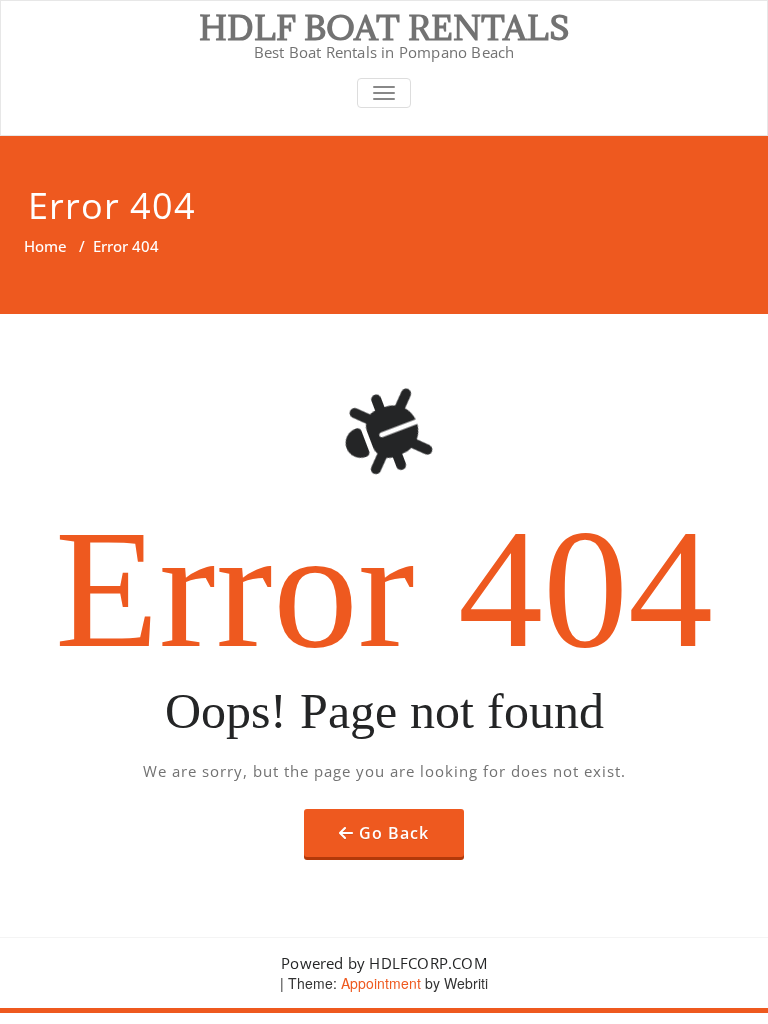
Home (45, 246)
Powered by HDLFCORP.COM (384, 963)
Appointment (379, 983)
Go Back (394, 833)
